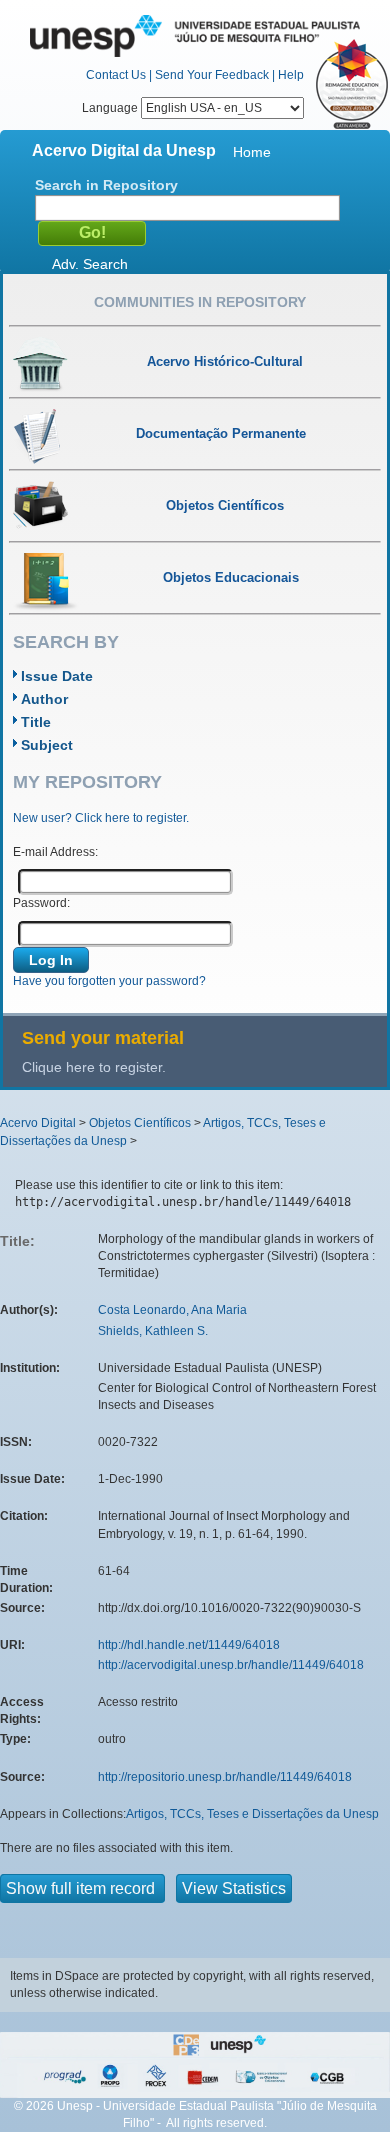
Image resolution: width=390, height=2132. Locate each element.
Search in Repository (106, 185)
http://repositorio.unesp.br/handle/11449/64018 (225, 1777)
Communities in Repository (200, 302)
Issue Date (57, 676)
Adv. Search (90, 264)
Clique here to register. (94, 1067)
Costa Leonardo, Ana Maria (172, 1310)
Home (252, 152)
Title (36, 722)
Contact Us (116, 75)
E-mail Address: (55, 852)
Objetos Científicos (140, 1123)
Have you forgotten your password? (109, 981)
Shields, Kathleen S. (153, 1331)
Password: (41, 903)
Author (44, 699)
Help (291, 75)
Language (111, 108)
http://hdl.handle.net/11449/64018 (189, 1645)
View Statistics (234, 1888)
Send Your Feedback (212, 75)
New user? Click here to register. (101, 818)
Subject (47, 745)
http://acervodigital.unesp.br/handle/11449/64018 (231, 1665)
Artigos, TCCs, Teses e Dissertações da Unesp (252, 1814)
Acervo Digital (38, 1123)
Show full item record (82, 1888)
